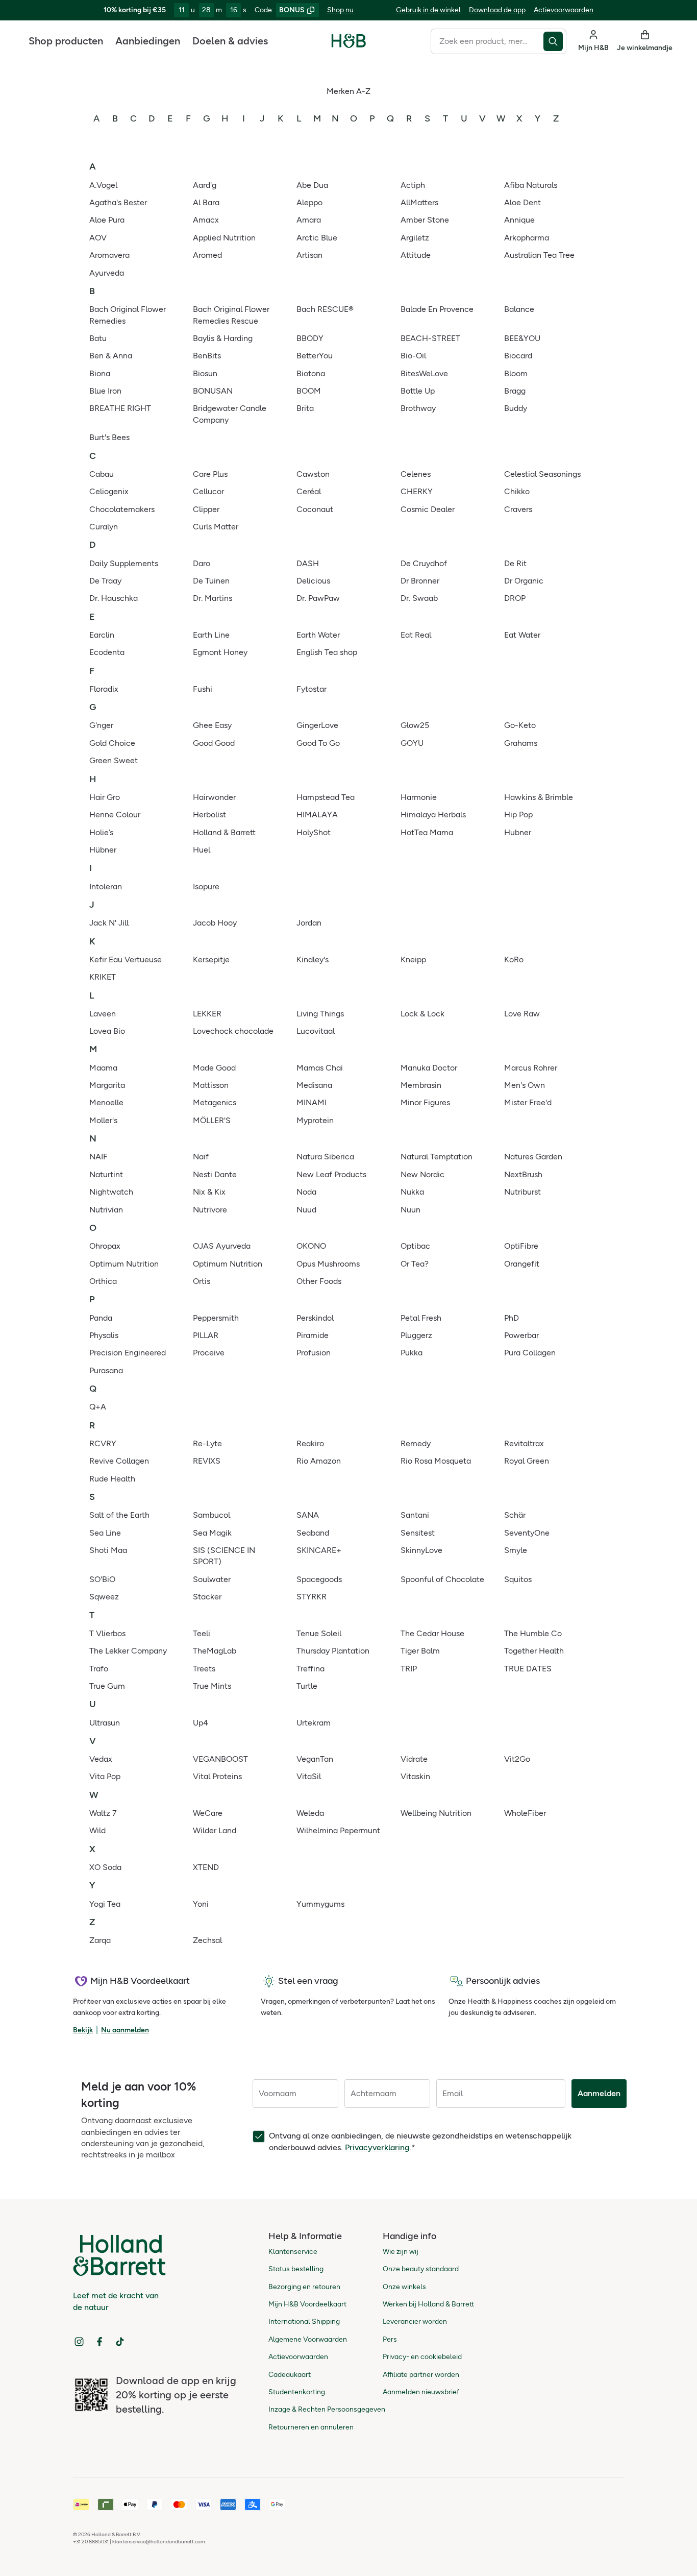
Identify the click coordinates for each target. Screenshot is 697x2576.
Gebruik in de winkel (428, 10)
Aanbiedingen (148, 41)
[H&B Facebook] (99, 2342)
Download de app (497, 10)
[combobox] (487, 41)
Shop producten (66, 41)
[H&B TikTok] (120, 2342)
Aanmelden (599, 2093)
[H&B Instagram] (79, 2342)
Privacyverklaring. (378, 2147)
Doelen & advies (230, 41)
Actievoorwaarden (564, 10)
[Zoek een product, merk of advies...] (555, 41)
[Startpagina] (349, 41)
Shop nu (340, 10)
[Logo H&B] (349, 45)
